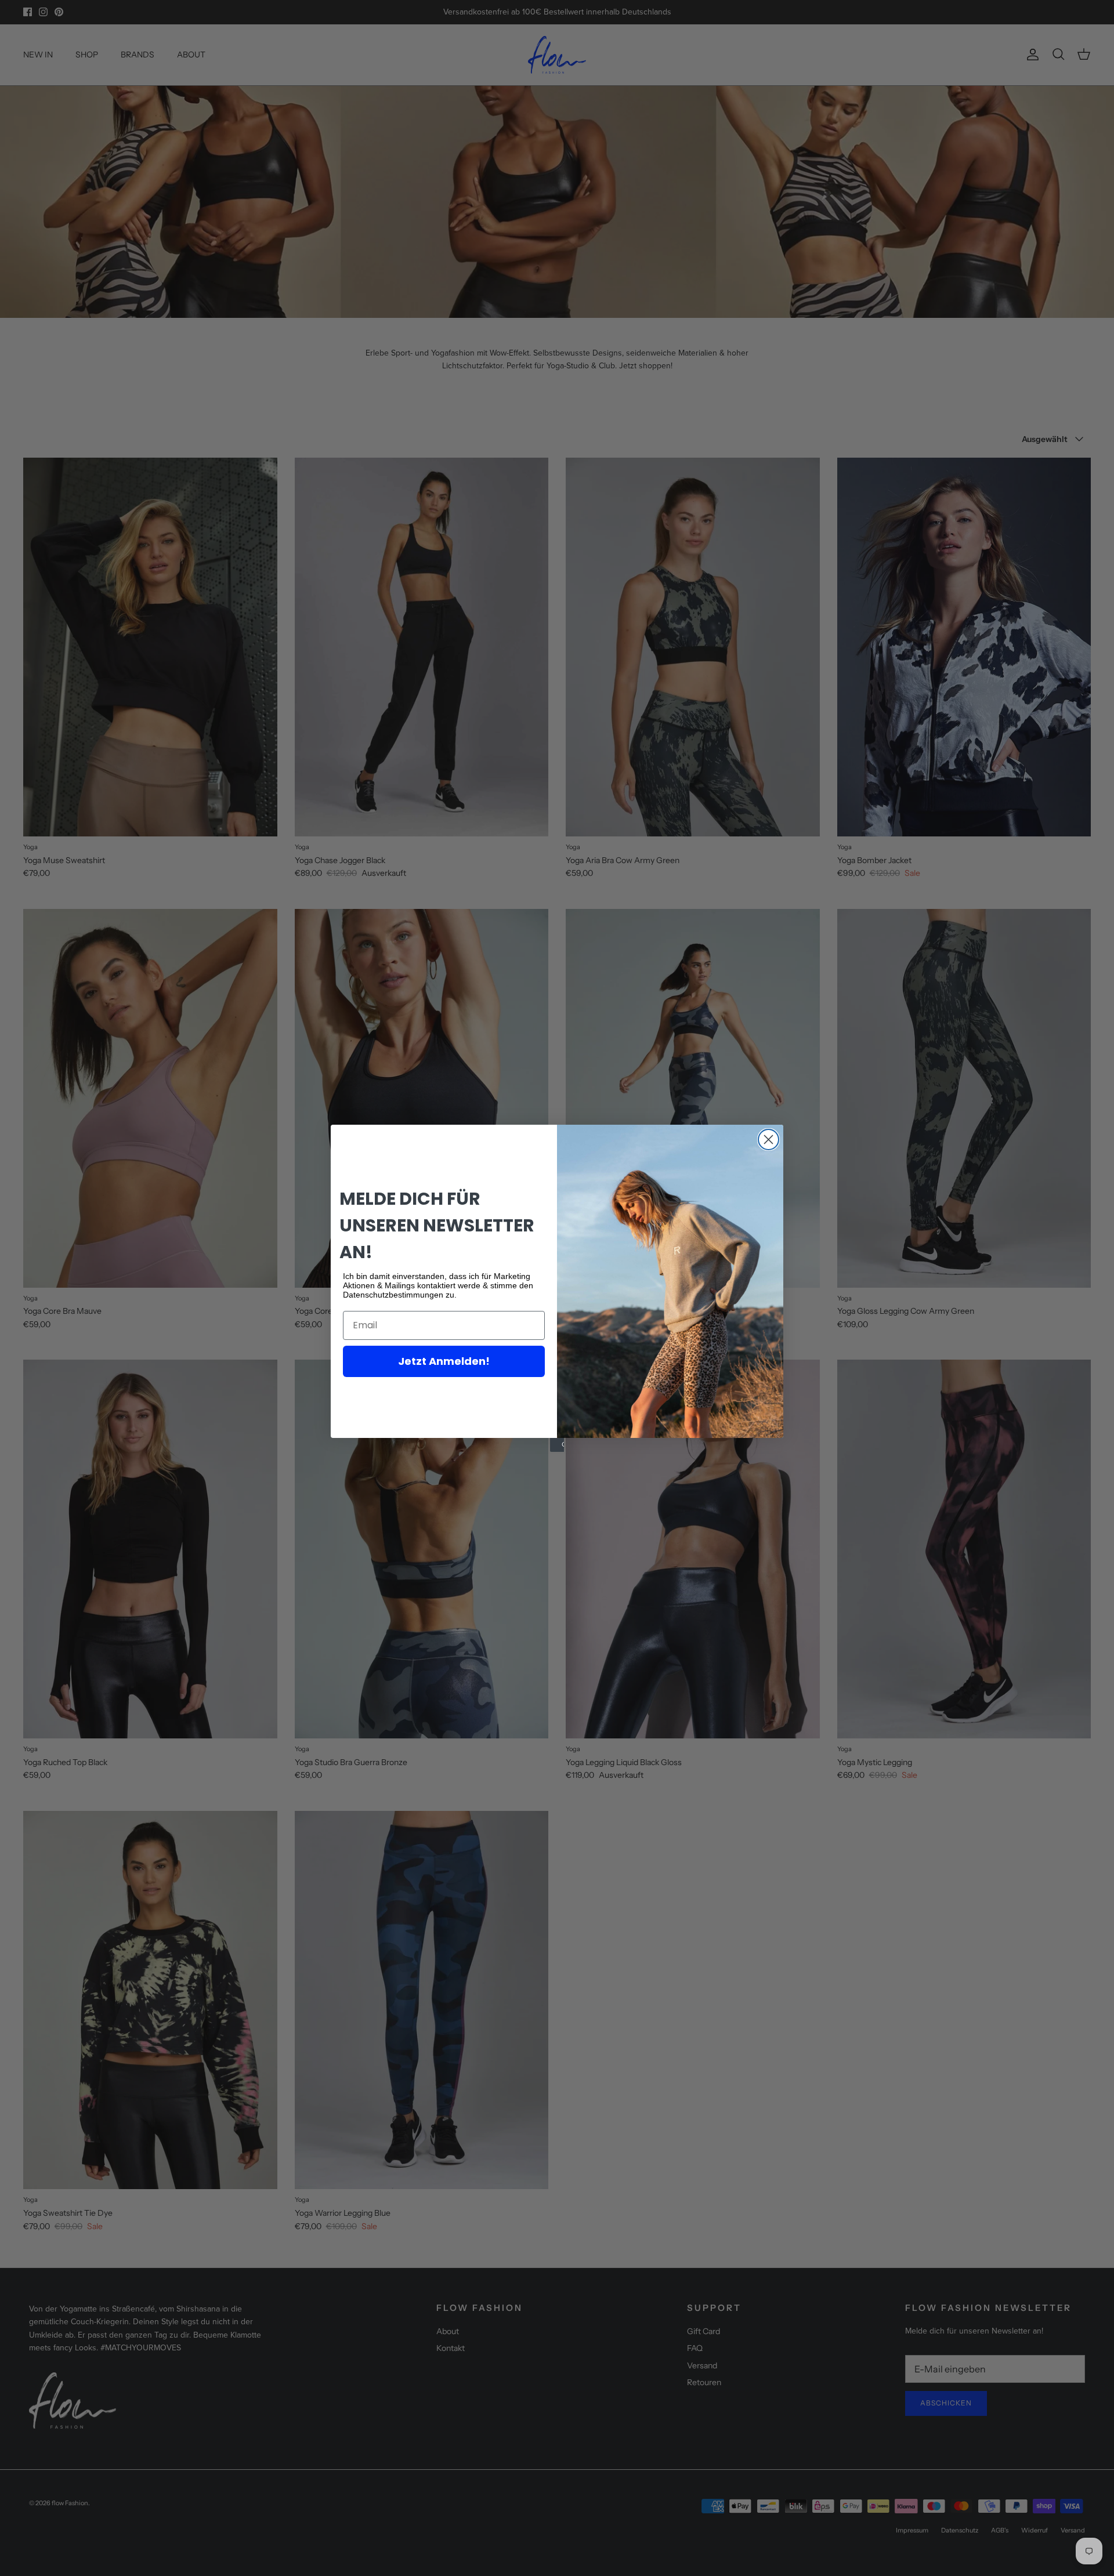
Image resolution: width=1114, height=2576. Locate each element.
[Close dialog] (768, 1140)
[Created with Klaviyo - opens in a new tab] (557, 1445)
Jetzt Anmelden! (444, 1361)
